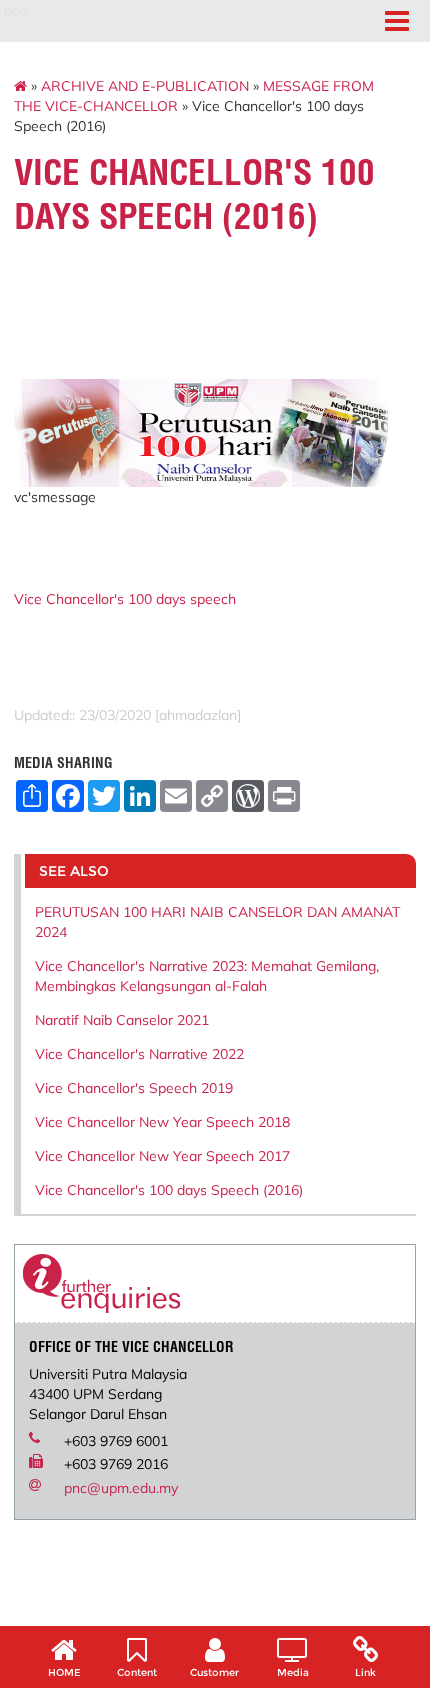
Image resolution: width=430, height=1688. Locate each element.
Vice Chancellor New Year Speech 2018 (162, 1122)
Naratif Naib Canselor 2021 (122, 1020)
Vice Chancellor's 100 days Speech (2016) (169, 1190)
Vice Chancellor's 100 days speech (125, 599)
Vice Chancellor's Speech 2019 (134, 1088)
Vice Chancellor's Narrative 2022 (139, 1054)
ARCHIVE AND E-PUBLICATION (145, 86)
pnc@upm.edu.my (121, 1488)
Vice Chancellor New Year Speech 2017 (162, 1156)
